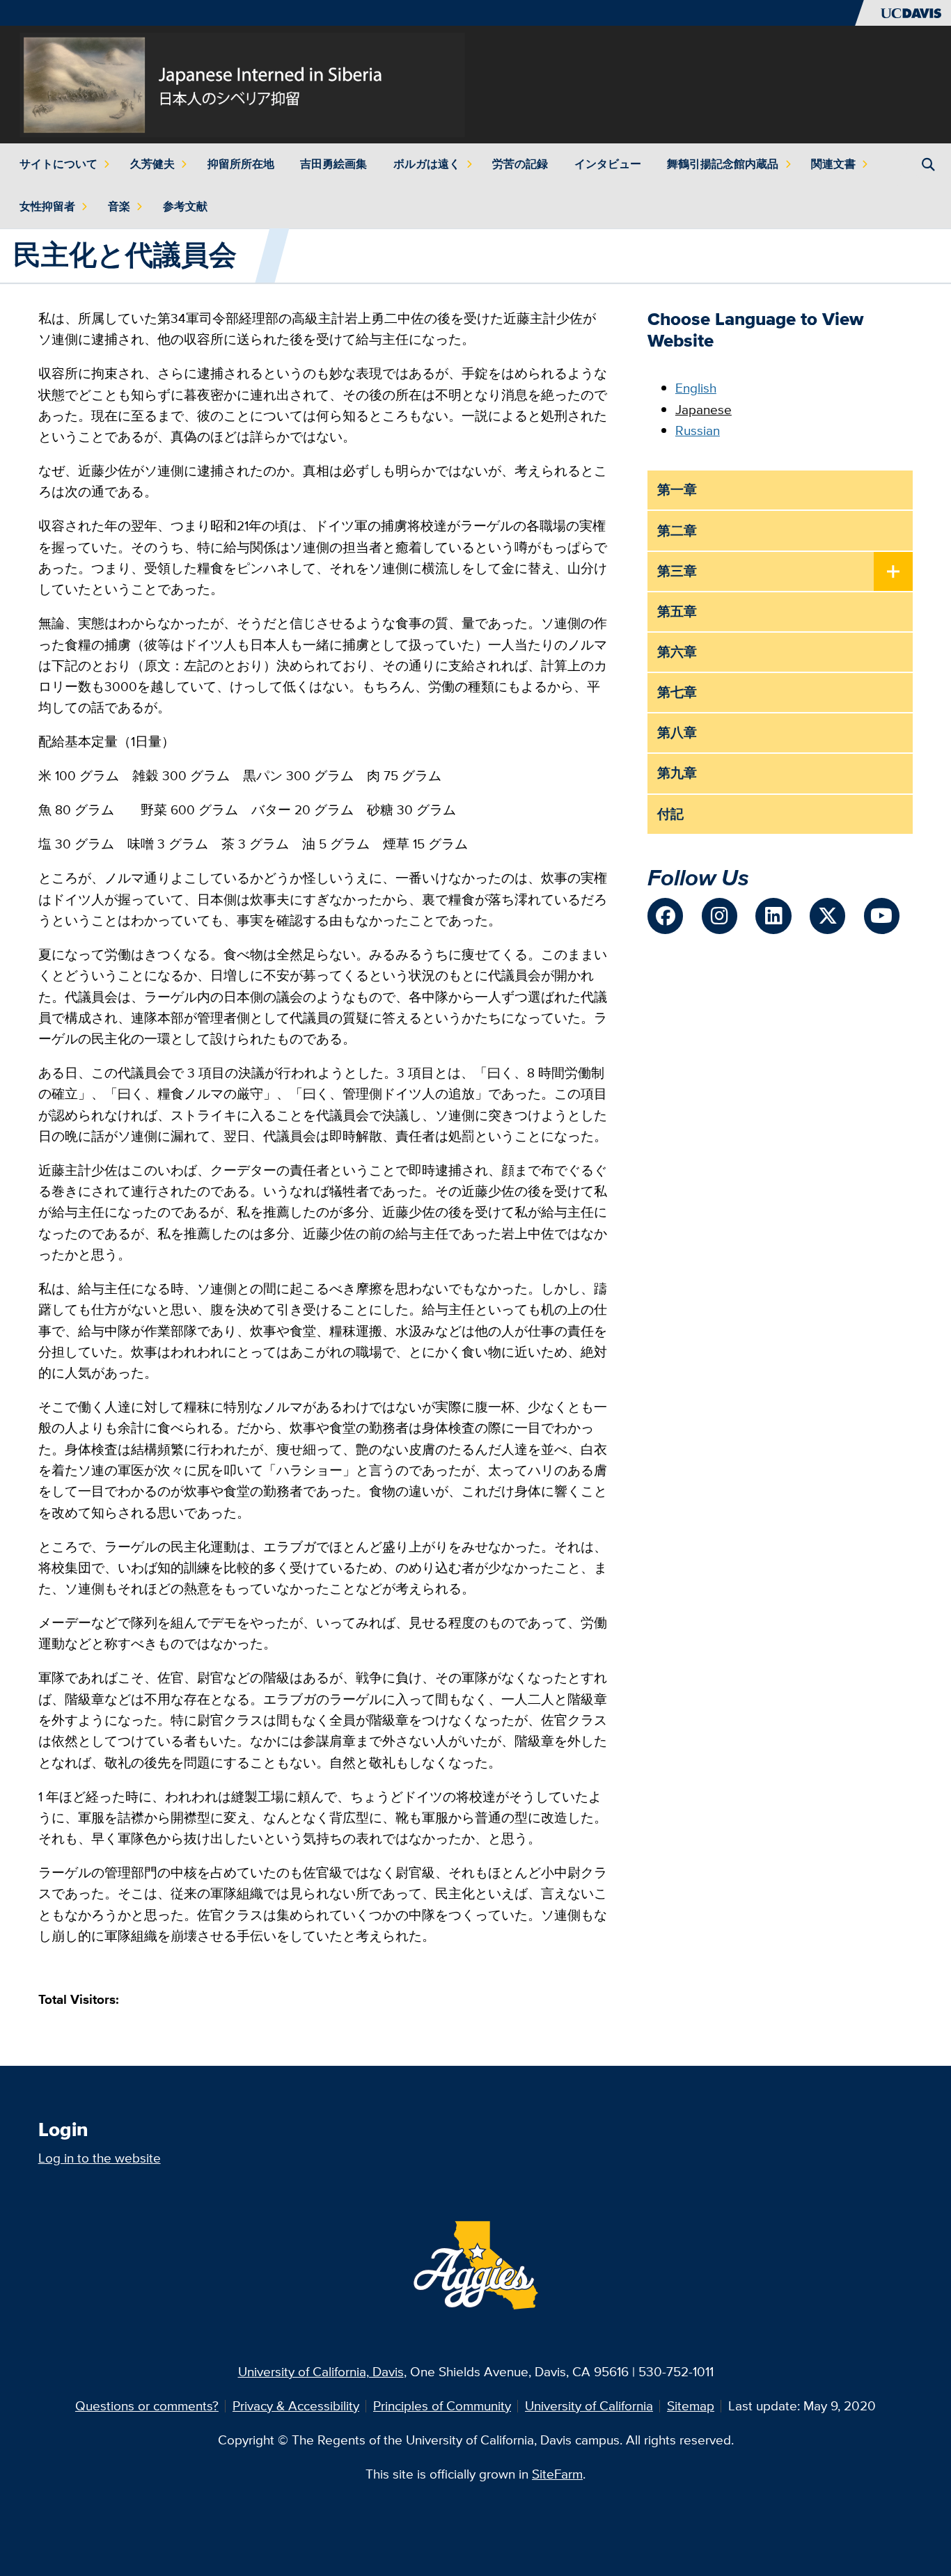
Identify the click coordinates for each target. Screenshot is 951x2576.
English (696, 388)
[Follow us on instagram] (720, 916)
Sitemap (691, 2406)
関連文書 (833, 164)
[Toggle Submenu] (893, 572)
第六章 (677, 652)
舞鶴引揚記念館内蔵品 (723, 164)
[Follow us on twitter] (827, 916)
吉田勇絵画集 (333, 164)
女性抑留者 (47, 206)
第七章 (677, 692)
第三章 (677, 571)
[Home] (242, 83)
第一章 (677, 490)
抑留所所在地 (241, 164)
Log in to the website (100, 2158)
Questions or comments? (147, 2406)
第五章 (677, 611)
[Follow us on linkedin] (773, 916)
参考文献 (185, 206)
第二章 (677, 531)
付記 (670, 814)
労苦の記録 (520, 164)
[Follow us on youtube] (882, 916)
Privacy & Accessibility (296, 2406)
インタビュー (608, 164)
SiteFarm (557, 2474)
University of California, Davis (321, 2372)
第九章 (677, 773)
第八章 (677, 733)
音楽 (119, 206)
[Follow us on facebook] (665, 916)
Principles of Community (442, 2406)
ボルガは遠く (427, 164)
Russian (698, 430)
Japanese (704, 410)
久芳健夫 (152, 164)
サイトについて (58, 164)
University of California (589, 2406)
